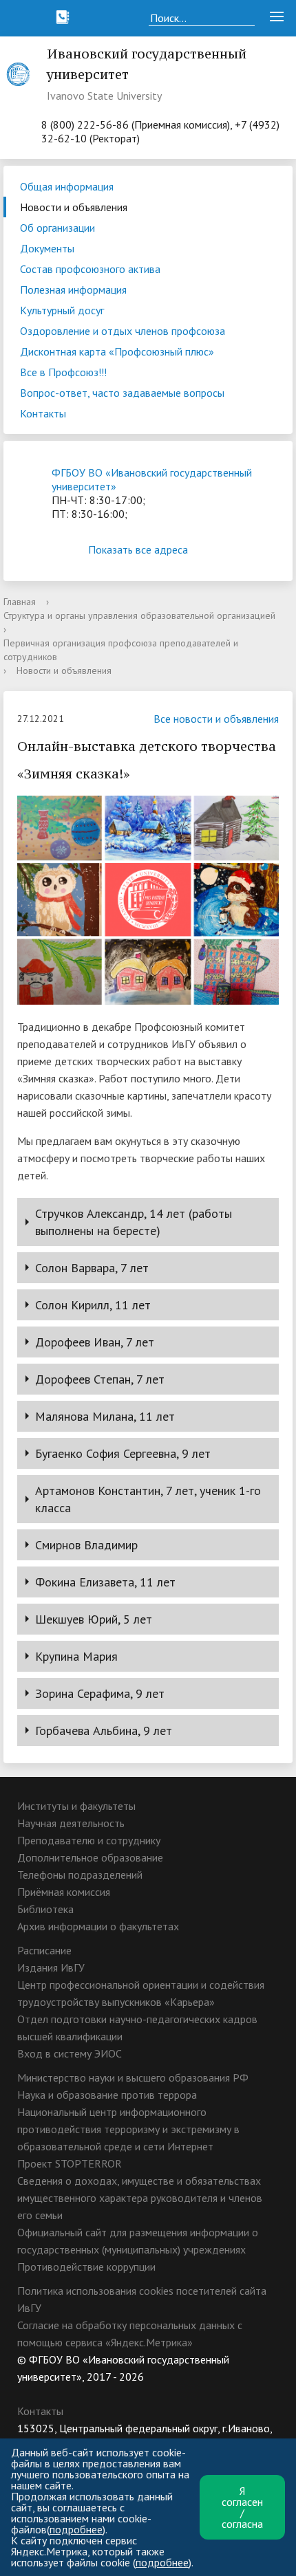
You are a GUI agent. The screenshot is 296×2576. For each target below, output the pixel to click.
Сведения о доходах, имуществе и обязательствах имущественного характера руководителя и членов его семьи (140, 2198)
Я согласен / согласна (242, 2507)
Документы (47, 248)
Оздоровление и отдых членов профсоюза (123, 331)
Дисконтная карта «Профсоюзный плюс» (117, 351)
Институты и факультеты (76, 1806)
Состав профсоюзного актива (90, 269)
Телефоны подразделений (80, 1875)
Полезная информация (73, 290)
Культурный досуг (62, 310)
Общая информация (67, 186)
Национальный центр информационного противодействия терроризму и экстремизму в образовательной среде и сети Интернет (128, 2129)
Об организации (57, 228)
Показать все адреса (138, 549)
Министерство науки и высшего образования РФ (133, 2077)
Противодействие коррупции (86, 2267)
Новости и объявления (74, 207)
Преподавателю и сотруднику (89, 1840)
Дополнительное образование (90, 1857)
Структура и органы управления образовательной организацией (139, 615)
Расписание (44, 1950)
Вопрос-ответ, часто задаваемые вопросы (122, 393)
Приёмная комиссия (64, 1892)
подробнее (76, 2529)
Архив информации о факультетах (98, 1926)
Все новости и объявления (216, 719)
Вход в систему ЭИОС (70, 2053)
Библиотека (45, 1909)
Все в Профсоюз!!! (63, 372)
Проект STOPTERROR (70, 2163)
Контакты (43, 413)
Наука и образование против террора (107, 2095)
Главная (20, 602)
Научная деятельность (71, 1823)
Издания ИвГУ (51, 1967)
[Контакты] (63, 17)
